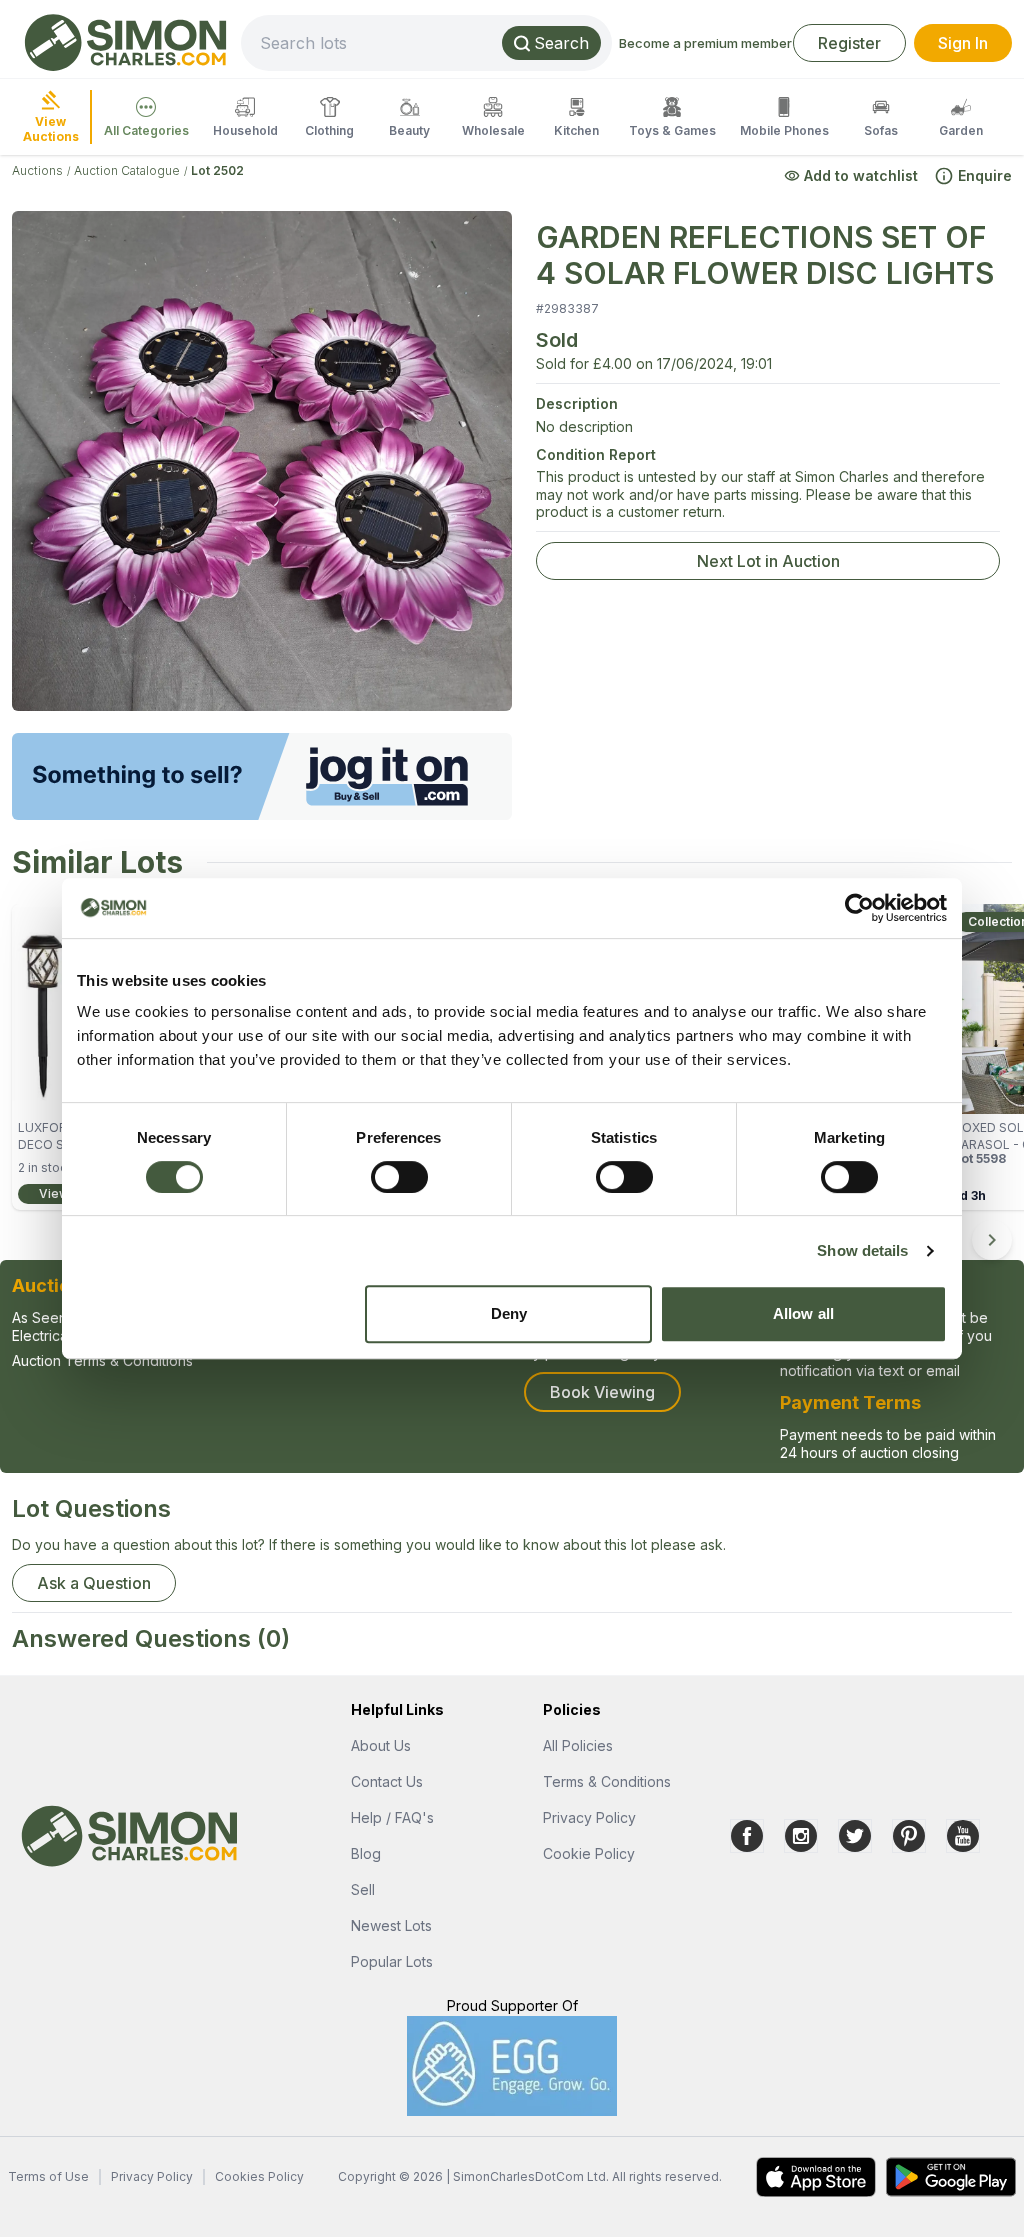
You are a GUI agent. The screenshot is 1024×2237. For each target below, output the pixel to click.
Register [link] (849, 43)
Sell (363, 1889)
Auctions (37, 170)
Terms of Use (48, 2176)
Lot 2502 (217, 170)
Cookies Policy (259, 2176)
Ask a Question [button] (94, 1583)
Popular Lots (392, 1961)
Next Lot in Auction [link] (768, 561)
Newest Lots (391, 1925)
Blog (366, 1853)
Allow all (803, 1313)
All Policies (578, 1745)
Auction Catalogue (127, 170)
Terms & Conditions (607, 1781)
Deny (509, 1313)
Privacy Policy (589, 1817)
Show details (862, 1250)
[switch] (399, 1177)
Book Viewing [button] (602, 1392)
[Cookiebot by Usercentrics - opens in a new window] (859, 908)
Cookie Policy (589, 1853)
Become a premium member (705, 43)
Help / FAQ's (392, 1817)
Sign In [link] (963, 43)
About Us (381, 1745)
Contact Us (387, 1781)
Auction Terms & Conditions (102, 1360)
